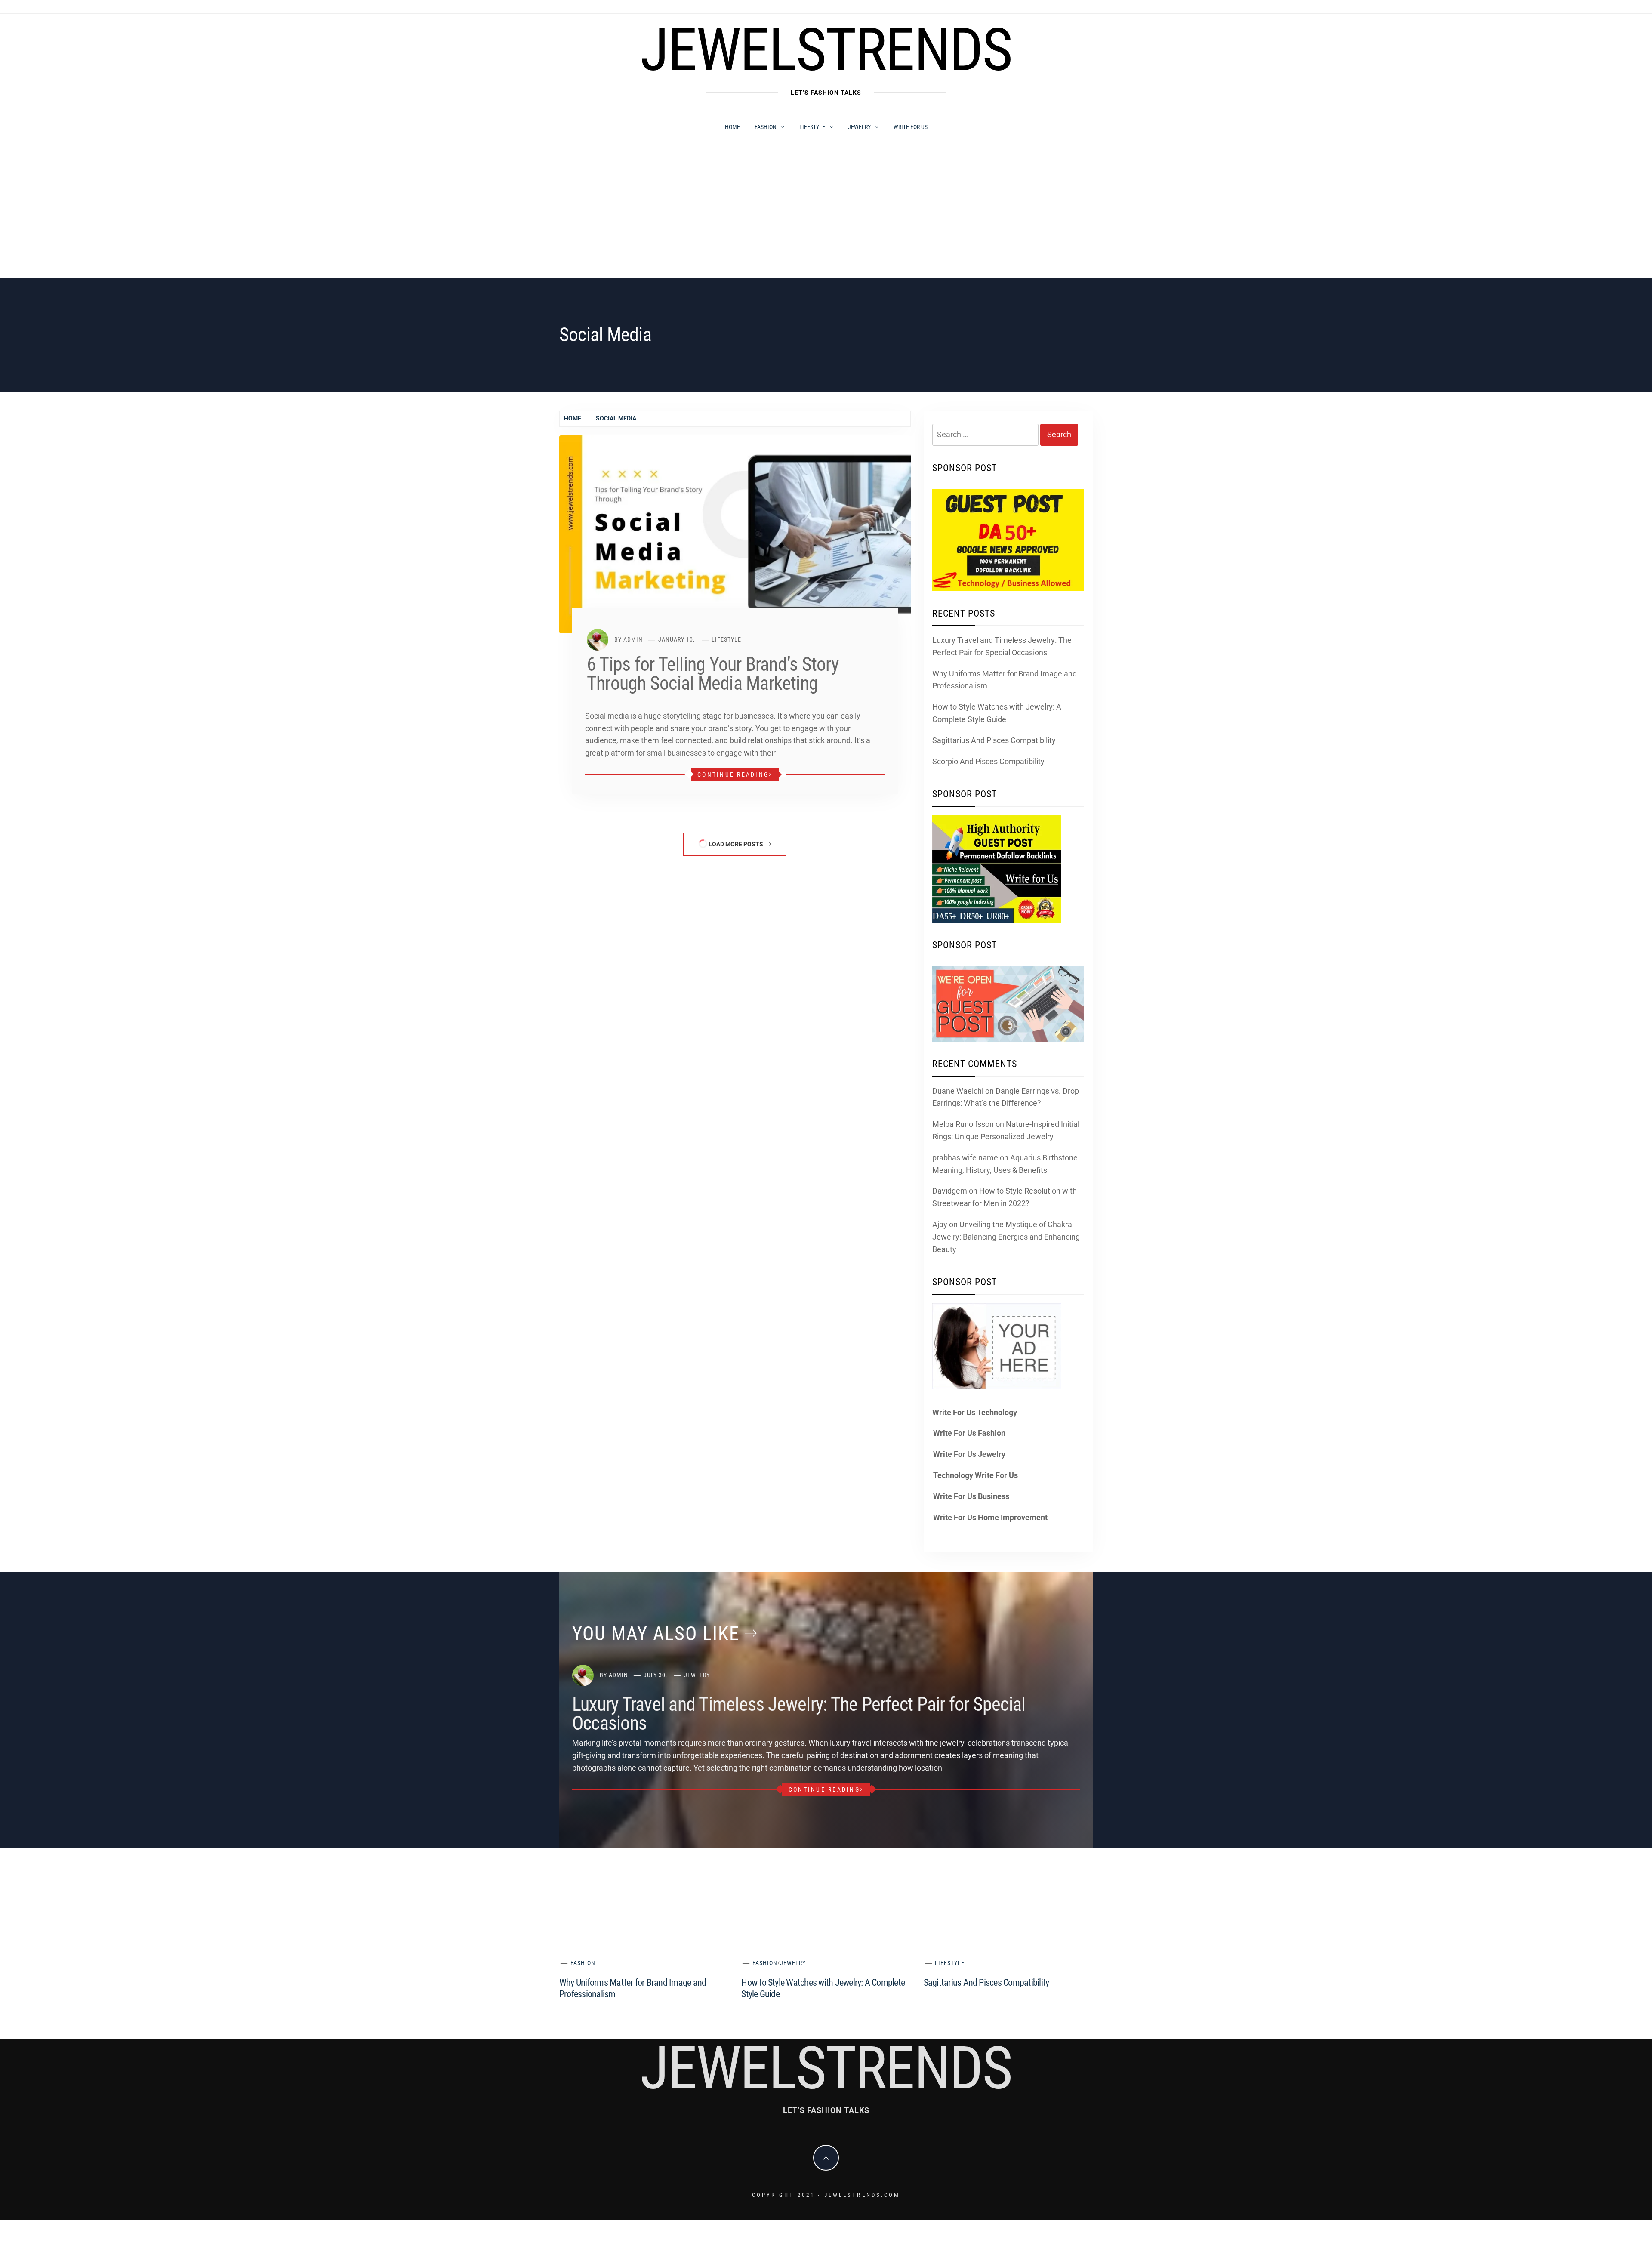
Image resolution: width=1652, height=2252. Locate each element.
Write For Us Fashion (969, 1433)
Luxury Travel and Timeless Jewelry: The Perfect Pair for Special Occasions (1002, 646)
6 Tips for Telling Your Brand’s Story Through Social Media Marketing (713, 674)
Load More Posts (736, 844)
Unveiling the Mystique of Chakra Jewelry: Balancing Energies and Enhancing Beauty (1006, 1237)
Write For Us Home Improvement (990, 1517)
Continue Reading (733, 774)
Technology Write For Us (975, 1475)
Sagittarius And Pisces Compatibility (994, 740)
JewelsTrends (826, 50)
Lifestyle (812, 127)
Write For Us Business (971, 1496)
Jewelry (859, 127)
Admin (633, 639)
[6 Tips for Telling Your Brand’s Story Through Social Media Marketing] (735, 534)
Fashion (766, 127)
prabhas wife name (965, 1158)
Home (732, 127)
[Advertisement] (826, 213)
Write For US (911, 127)
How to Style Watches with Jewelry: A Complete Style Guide (997, 713)
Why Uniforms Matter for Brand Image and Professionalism (1005, 680)
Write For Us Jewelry (969, 1454)
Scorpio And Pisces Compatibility (988, 761)
